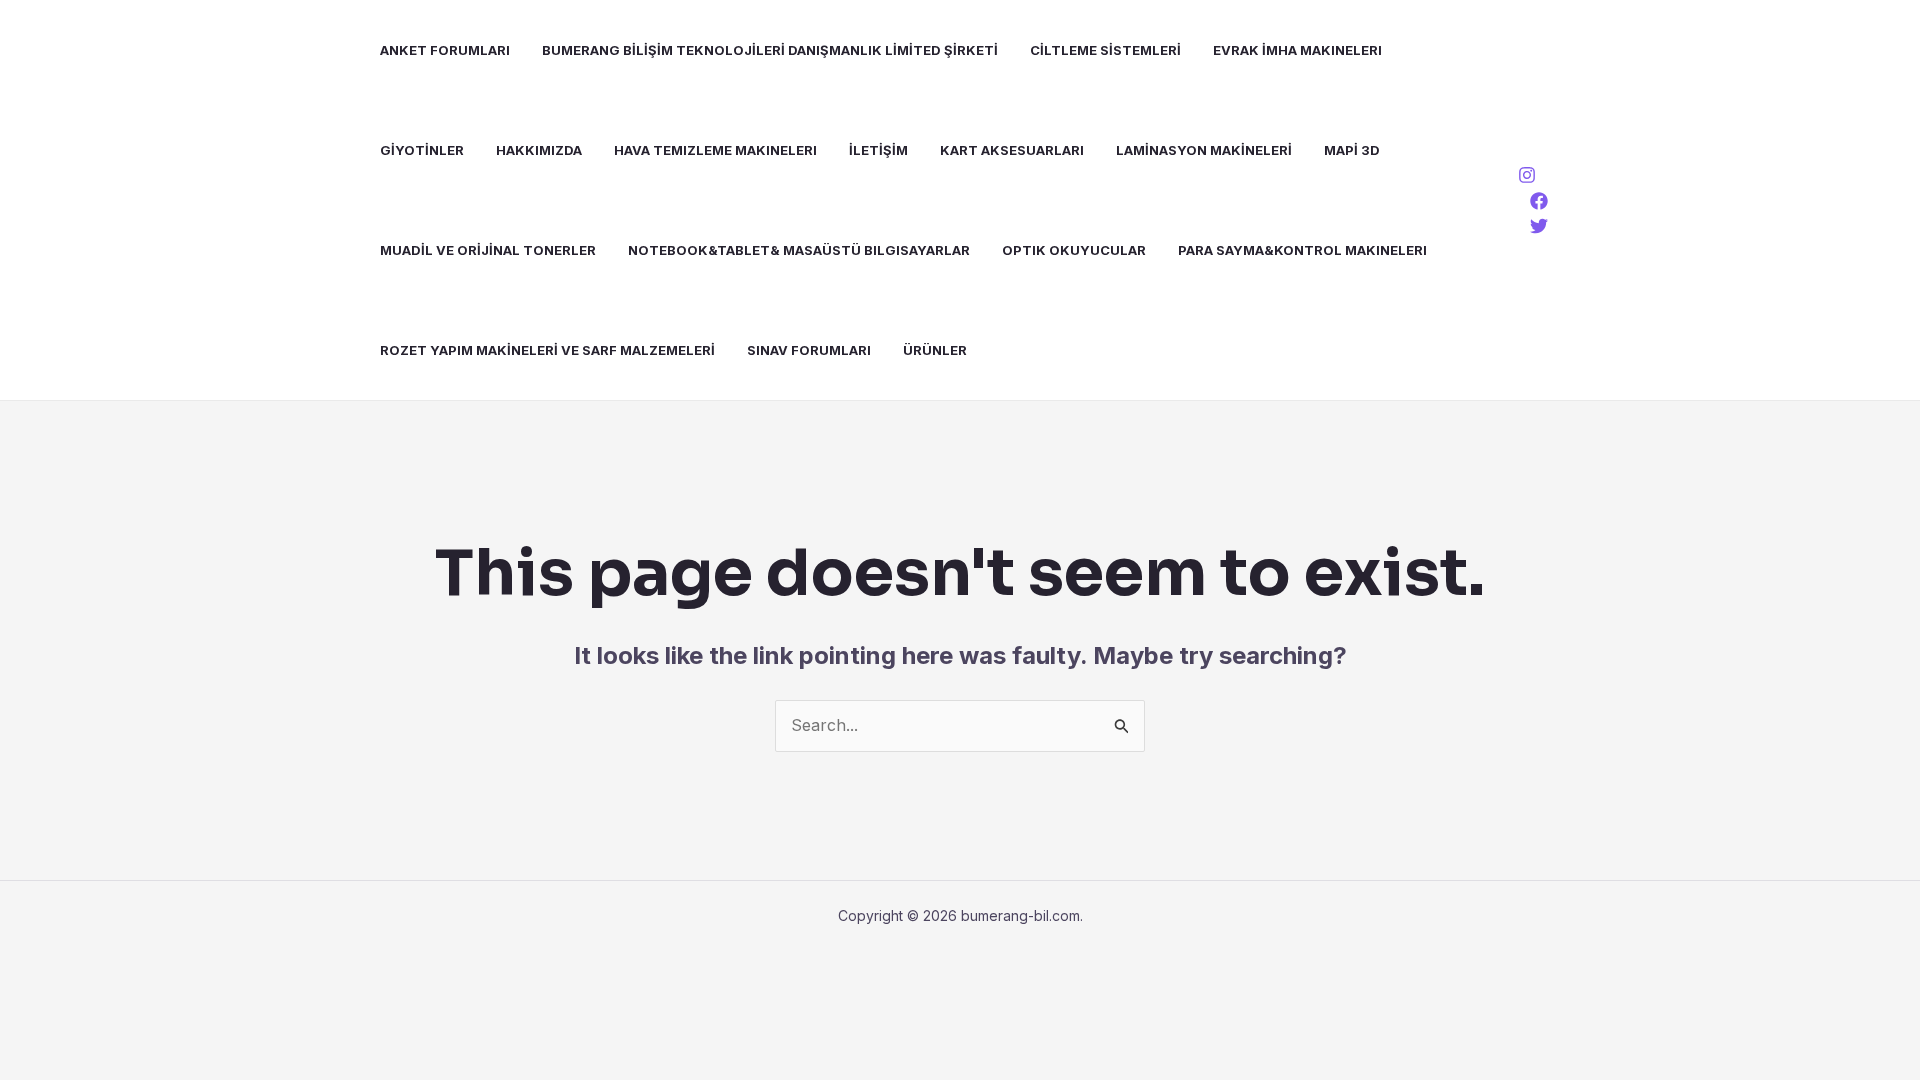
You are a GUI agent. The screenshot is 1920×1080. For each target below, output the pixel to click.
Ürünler (935, 350)
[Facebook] (1539, 201)
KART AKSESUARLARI (1012, 150)
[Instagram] (1527, 175)
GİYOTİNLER (422, 150)
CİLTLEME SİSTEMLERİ (1105, 50)
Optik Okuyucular (1074, 250)
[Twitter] (1539, 226)
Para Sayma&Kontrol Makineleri (1302, 250)
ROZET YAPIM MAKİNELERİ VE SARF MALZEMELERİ (547, 350)
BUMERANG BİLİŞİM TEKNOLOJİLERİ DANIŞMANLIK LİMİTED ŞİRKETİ (770, 50)
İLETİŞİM (878, 150)
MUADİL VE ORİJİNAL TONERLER (488, 250)
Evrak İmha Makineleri (1297, 50)
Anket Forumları (445, 50)
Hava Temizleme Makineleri (715, 150)
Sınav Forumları (809, 350)
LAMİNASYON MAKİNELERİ (1204, 150)
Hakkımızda (539, 150)
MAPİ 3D (1352, 150)
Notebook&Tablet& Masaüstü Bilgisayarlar (799, 250)
